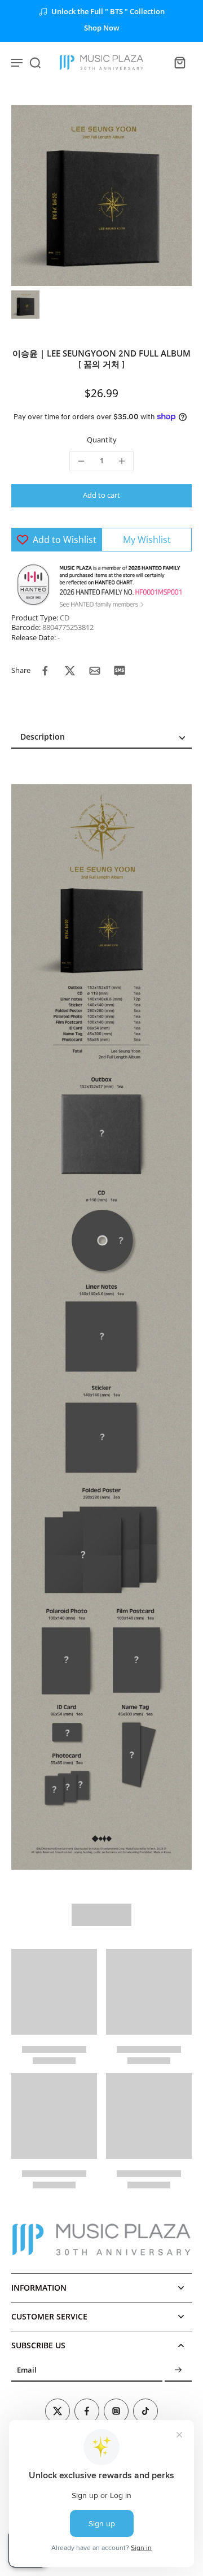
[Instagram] (116, 2411)
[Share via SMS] (120, 671)
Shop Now (102, 28)
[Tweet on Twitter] (70, 671)
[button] (101, 496)
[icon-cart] (179, 62)
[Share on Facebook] (45, 671)
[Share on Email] (95, 671)
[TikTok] (145, 2411)
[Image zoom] (101, 196)
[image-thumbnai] (25, 305)
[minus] (81, 461)
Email (27, 2371)
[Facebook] (87, 2411)
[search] (35, 62)
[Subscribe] (178, 2371)
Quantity (102, 440)
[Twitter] (58, 2411)
